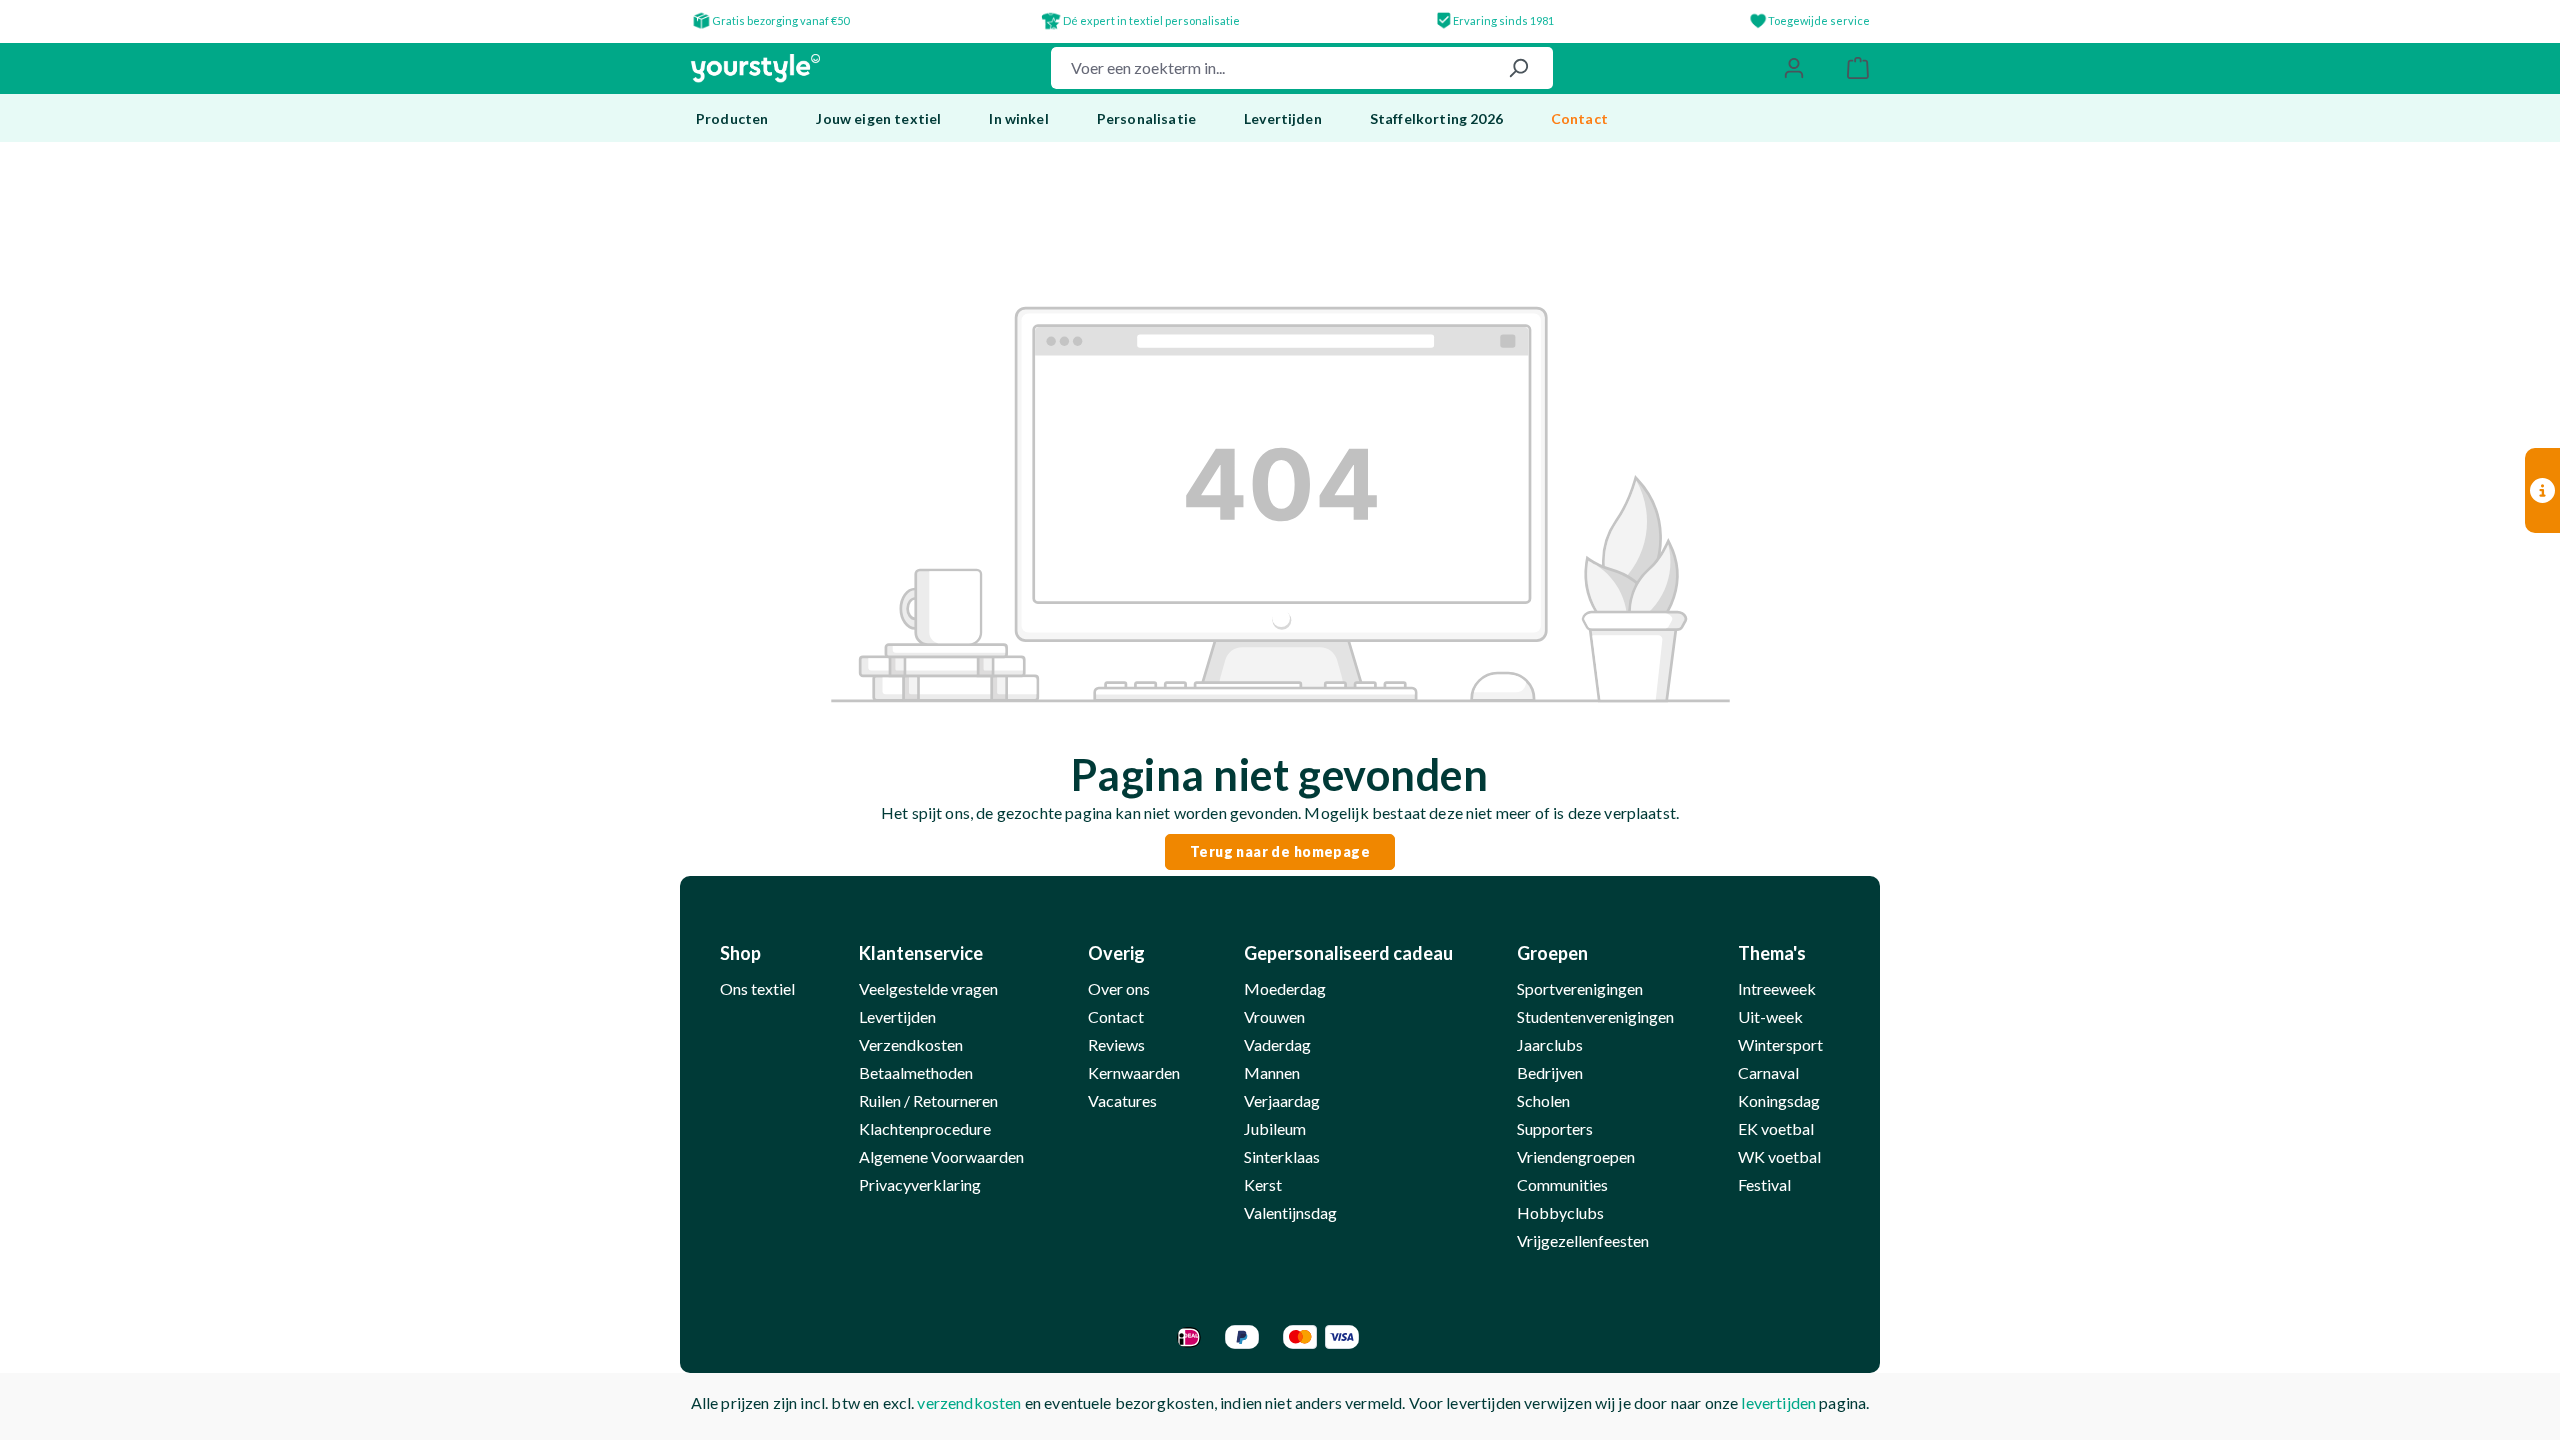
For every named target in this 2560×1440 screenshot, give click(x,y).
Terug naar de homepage (1280, 851)
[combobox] (1268, 68)
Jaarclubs (1550, 1044)
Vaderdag (1277, 1044)
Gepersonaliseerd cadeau (1348, 953)
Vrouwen (1274, 1016)
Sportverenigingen (1580, 988)
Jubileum (1275, 1128)
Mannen (1272, 1072)
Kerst (1263, 1184)
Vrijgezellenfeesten (1583, 1240)
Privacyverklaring (920, 1184)
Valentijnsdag (1290, 1212)
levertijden (1778, 1402)
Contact (1116, 1016)
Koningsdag (1779, 1100)
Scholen (1543, 1100)
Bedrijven (1550, 1072)
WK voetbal (1779, 1156)
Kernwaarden (1134, 1072)
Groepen (1552, 953)
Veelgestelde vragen (928, 988)
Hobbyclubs (1560, 1212)
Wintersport (1780, 1044)
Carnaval (1768, 1072)
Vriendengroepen (1576, 1156)
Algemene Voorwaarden (941, 1156)
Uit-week (1770, 1016)
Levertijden (897, 1016)
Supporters (1555, 1128)
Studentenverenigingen (1595, 1016)
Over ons (1119, 988)
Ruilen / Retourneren (928, 1100)
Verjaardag (1282, 1100)
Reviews (1116, 1044)
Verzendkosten (911, 1044)
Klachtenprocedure (925, 1128)
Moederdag (1285, 988)
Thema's (1772, 953)
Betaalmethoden (916, 1072)
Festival (1764, 1184)
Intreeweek (1777, 988)
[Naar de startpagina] (755, 68)
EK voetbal (1776, 1128)
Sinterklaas (1282, 1156)
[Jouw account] (1794, 68)
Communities (1562, 1184)
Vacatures (1122, 1100)
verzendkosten (969, 1402)
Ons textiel (757, 988)
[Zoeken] (1518, 68)
